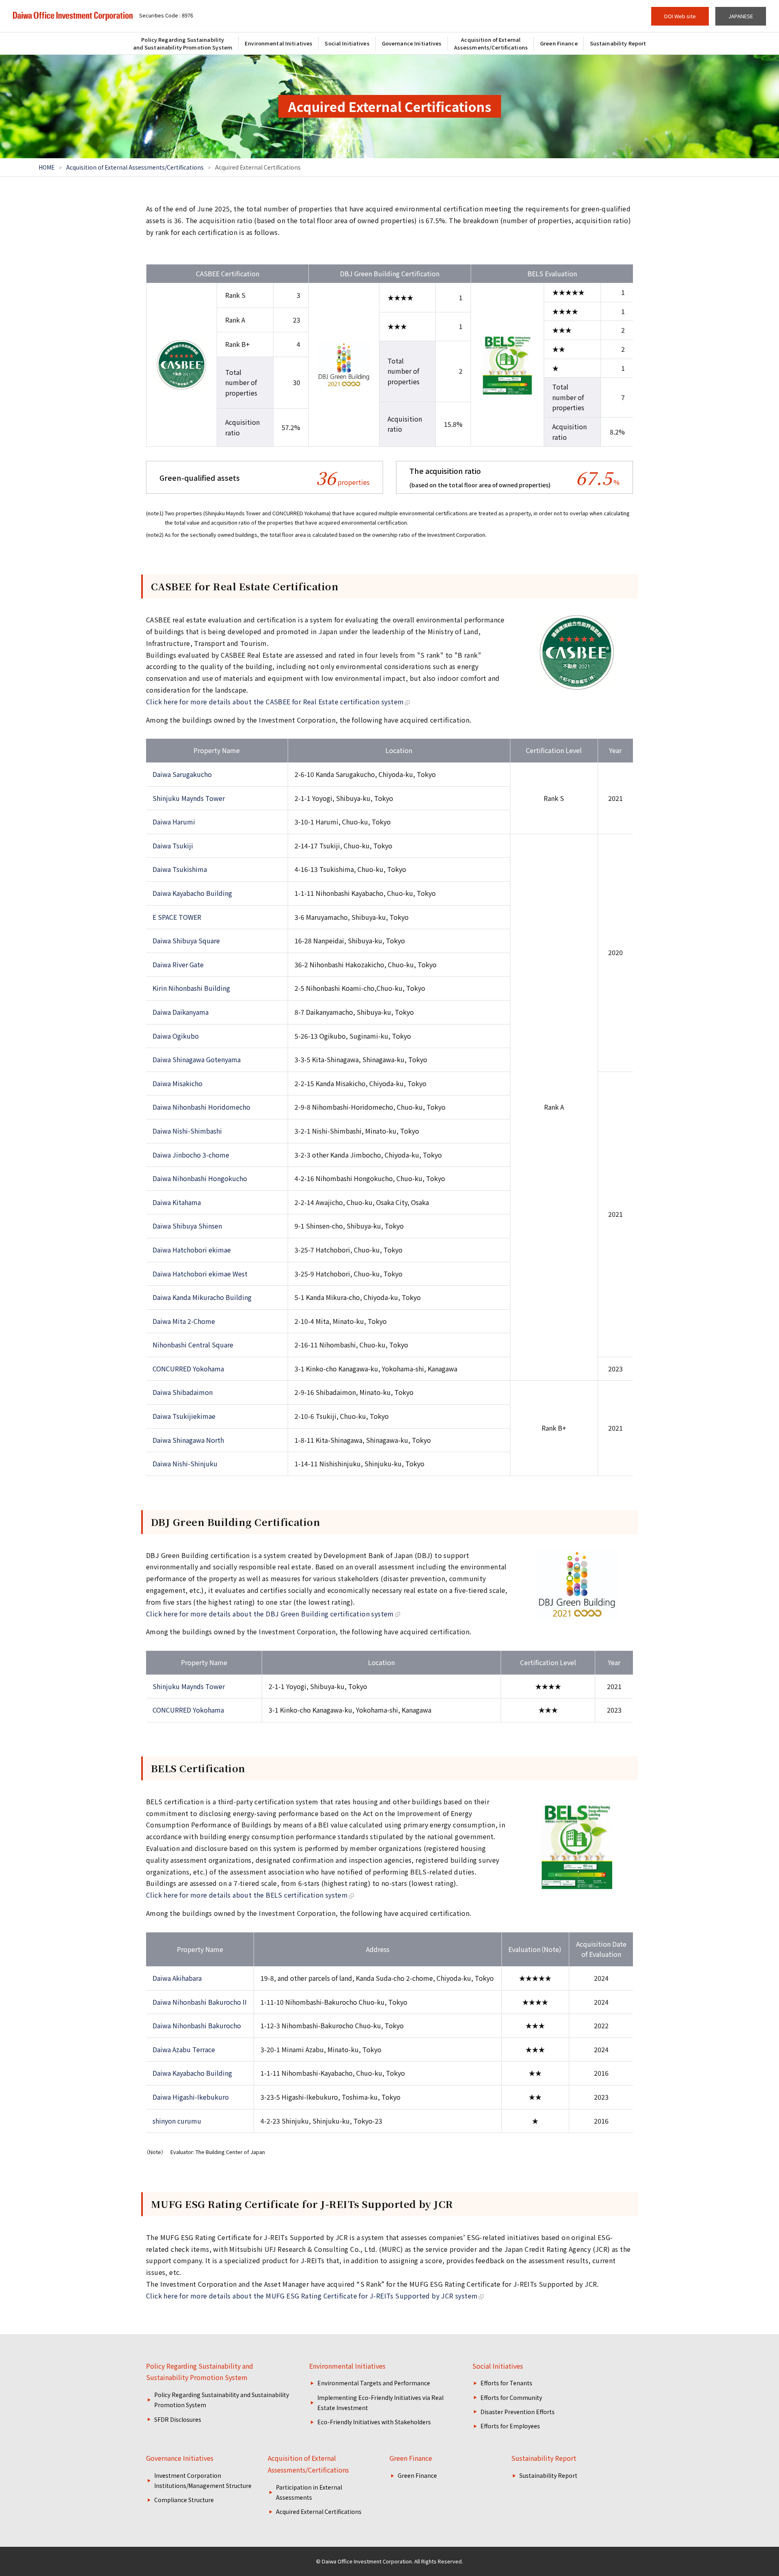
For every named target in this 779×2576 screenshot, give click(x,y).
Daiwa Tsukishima (180, 869)
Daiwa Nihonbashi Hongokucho (200, 1178)
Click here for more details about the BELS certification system (247, 1895)
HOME (47, 167)
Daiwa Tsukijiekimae (184, 1416)
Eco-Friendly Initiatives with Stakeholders (374, 2422)
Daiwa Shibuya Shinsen (187, 1226)
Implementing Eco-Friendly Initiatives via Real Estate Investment (380, 2403)
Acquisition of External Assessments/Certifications (135, 167)
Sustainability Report (544, 2458)
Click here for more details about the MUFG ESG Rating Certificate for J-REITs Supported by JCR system (312, 2296)
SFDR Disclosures (178, 2419)
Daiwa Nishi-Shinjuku (185, 1463)
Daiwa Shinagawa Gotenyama (197, 1059)
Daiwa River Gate (178, 964)
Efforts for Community (511, 2397)
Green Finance (411, 2458)
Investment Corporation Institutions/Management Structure (203, 2480)
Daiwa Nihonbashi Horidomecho (201, 1107)
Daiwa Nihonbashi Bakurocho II (200, 2002)
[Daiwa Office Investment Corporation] (73, 16)
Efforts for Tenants (506, 2383)
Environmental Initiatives (347, 2366)
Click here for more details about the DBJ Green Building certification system (270, 1614)
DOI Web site (680, 16)
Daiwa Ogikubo (176, 1036)
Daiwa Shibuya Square (186, 940)
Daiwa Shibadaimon (183, 1392)
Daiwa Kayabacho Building (192, 893)
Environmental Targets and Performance (374, 2383)
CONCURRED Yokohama (188, 1369)
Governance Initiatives (180, 2458)
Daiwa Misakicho (178, 1083)
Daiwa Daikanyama (181, 1012)
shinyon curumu (177, 2121)
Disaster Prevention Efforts (518, 2412)
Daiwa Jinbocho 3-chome (191, 1155)
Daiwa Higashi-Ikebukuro (191, 2097)
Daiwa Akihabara (177, 1978)
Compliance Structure (184, 2500)
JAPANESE (741, 16)
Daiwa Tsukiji (173, 846)
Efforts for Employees (510, 2426)
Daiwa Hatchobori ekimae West (200, 1274)
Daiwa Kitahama (177, 1202)
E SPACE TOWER (177, 917)
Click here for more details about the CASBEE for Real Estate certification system (275, 702)
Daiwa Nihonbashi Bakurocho (197, 2025)
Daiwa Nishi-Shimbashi (187, 1131)
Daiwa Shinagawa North (188, 1440)
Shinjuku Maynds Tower (189, 798)
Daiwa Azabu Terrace (184, 2049)
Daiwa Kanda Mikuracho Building (202, 1297)
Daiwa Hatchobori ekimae (192, 1250)
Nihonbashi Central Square (193, 1345)
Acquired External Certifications (319, 2511)
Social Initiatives (498, 2366)
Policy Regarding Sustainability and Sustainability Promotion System (200, 2372)
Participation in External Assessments (309, 2492)
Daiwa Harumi (174, 822)
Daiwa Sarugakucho (182, 774)
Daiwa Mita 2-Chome (184, 1321)
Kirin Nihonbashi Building (191, 988)
